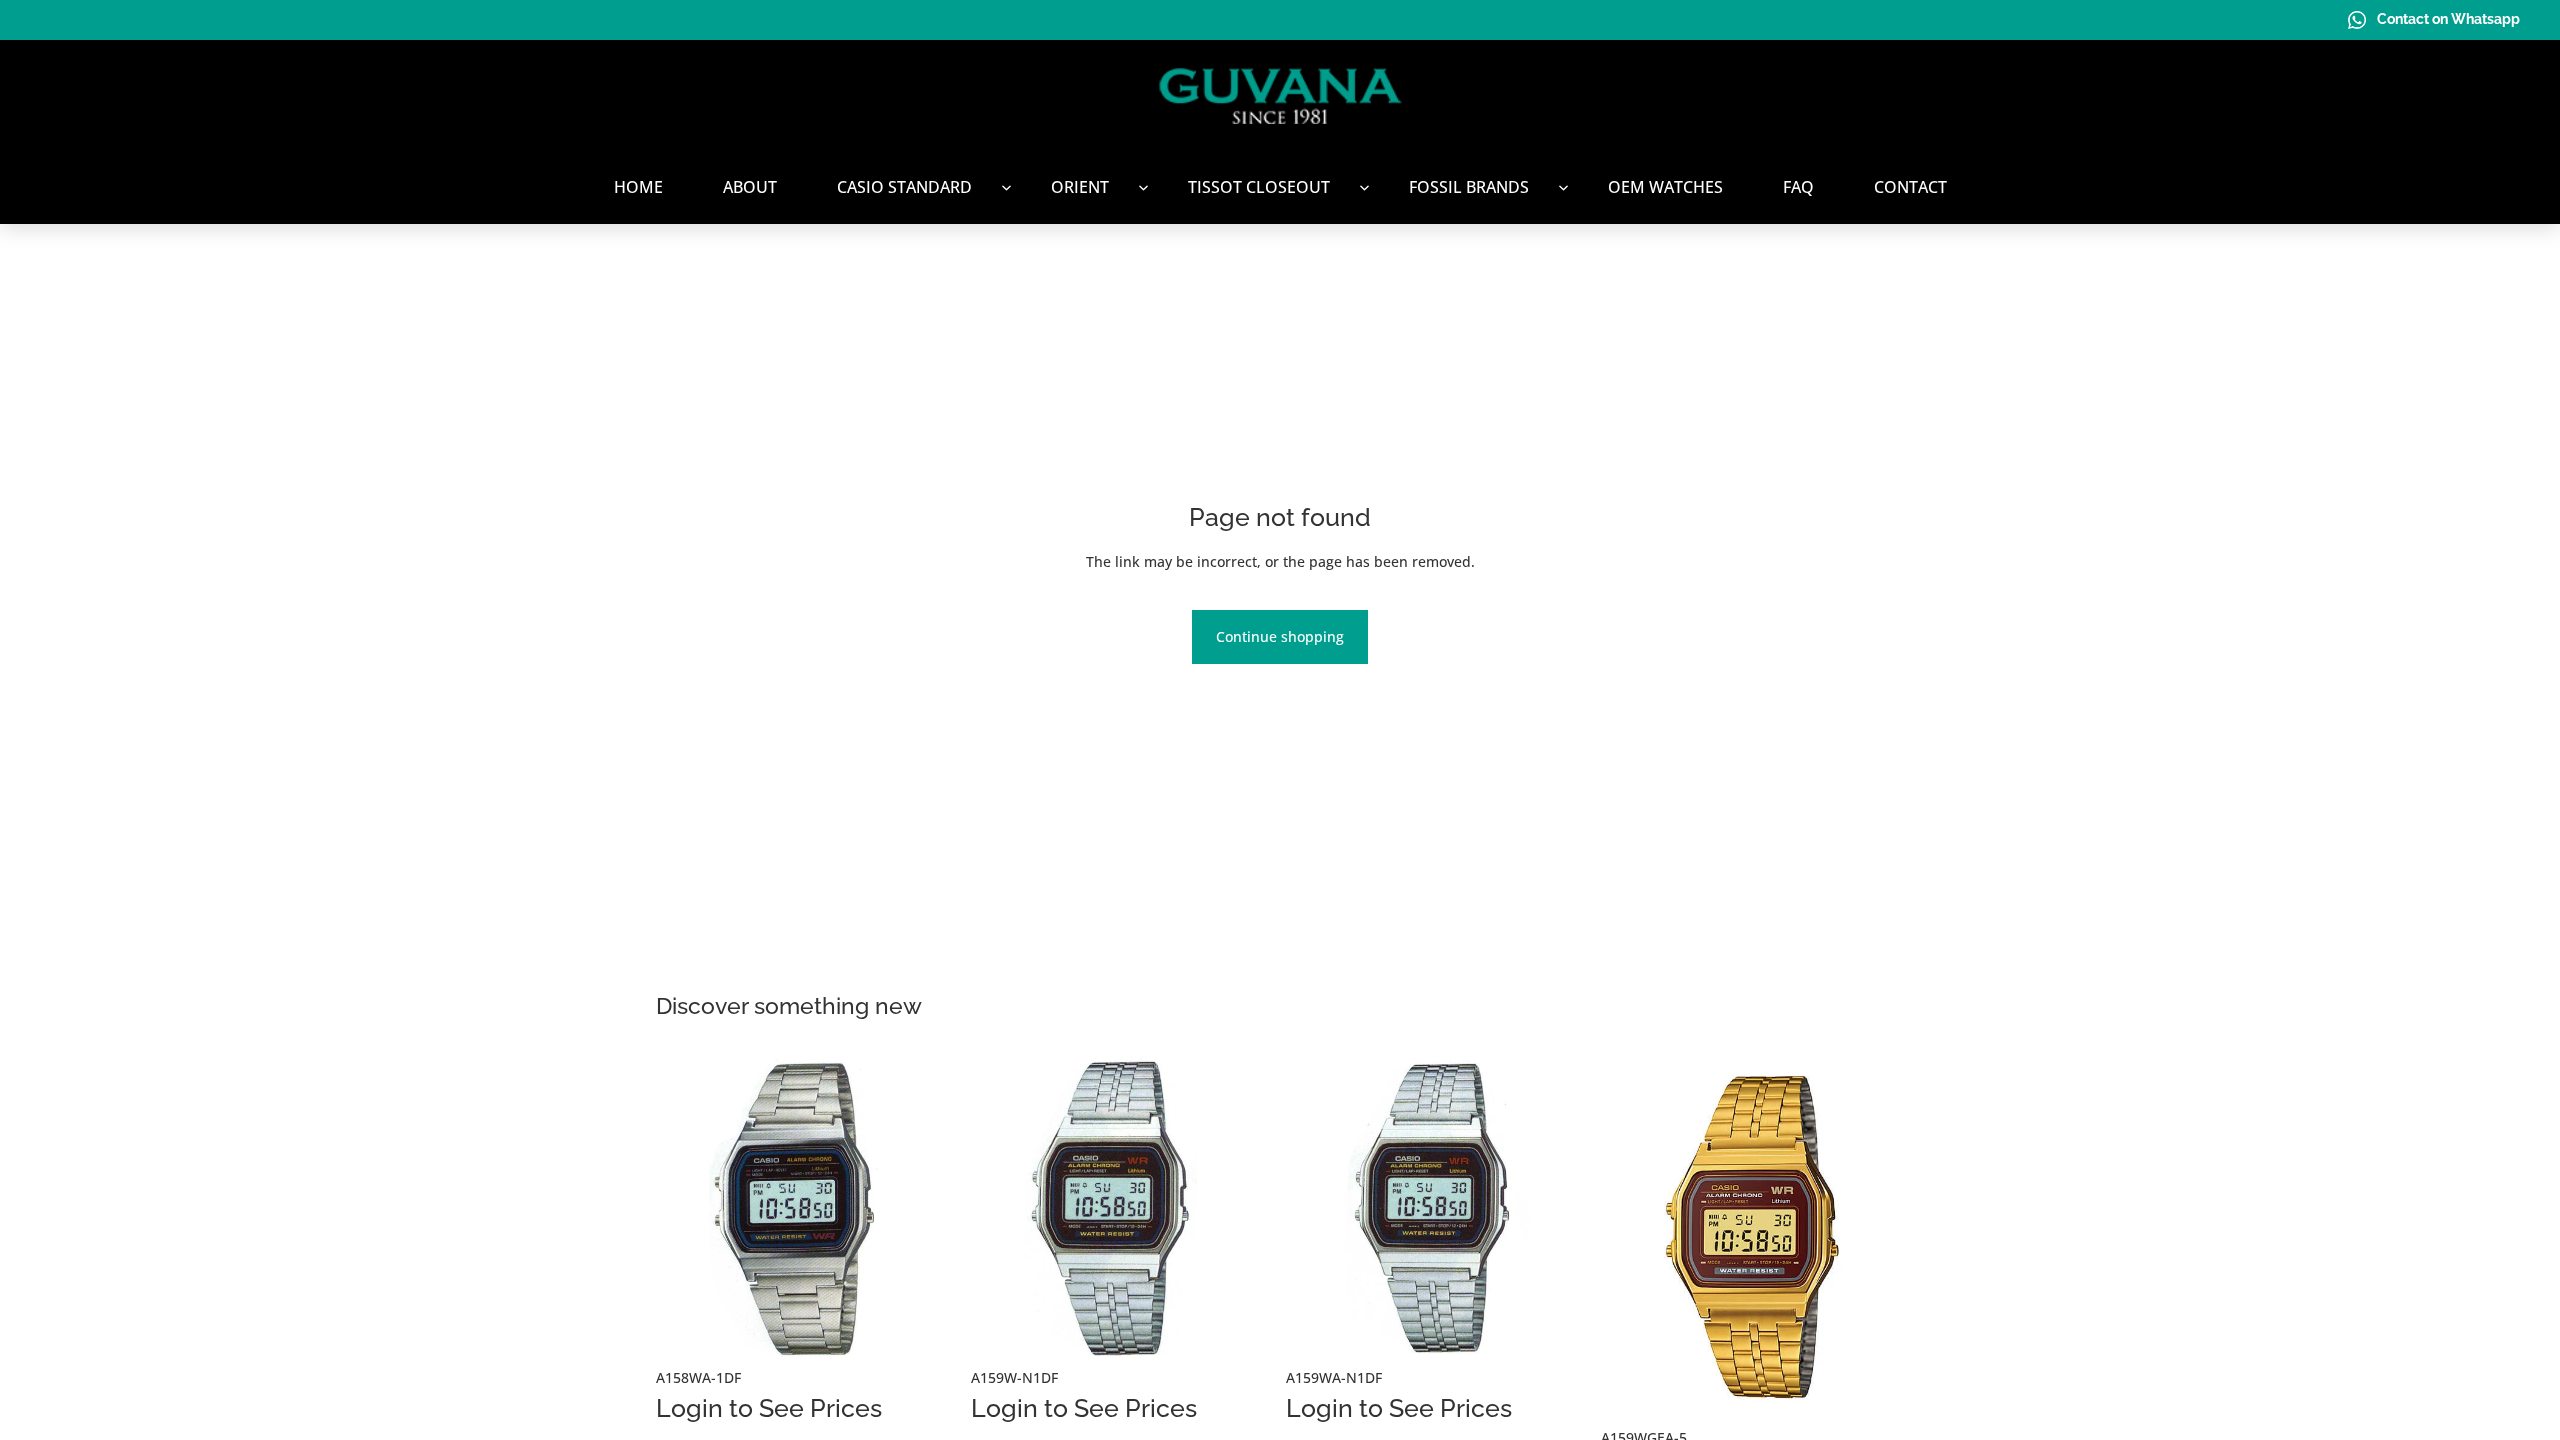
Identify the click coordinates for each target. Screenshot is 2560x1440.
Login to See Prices (769, 1408)
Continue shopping (1280, 636)
